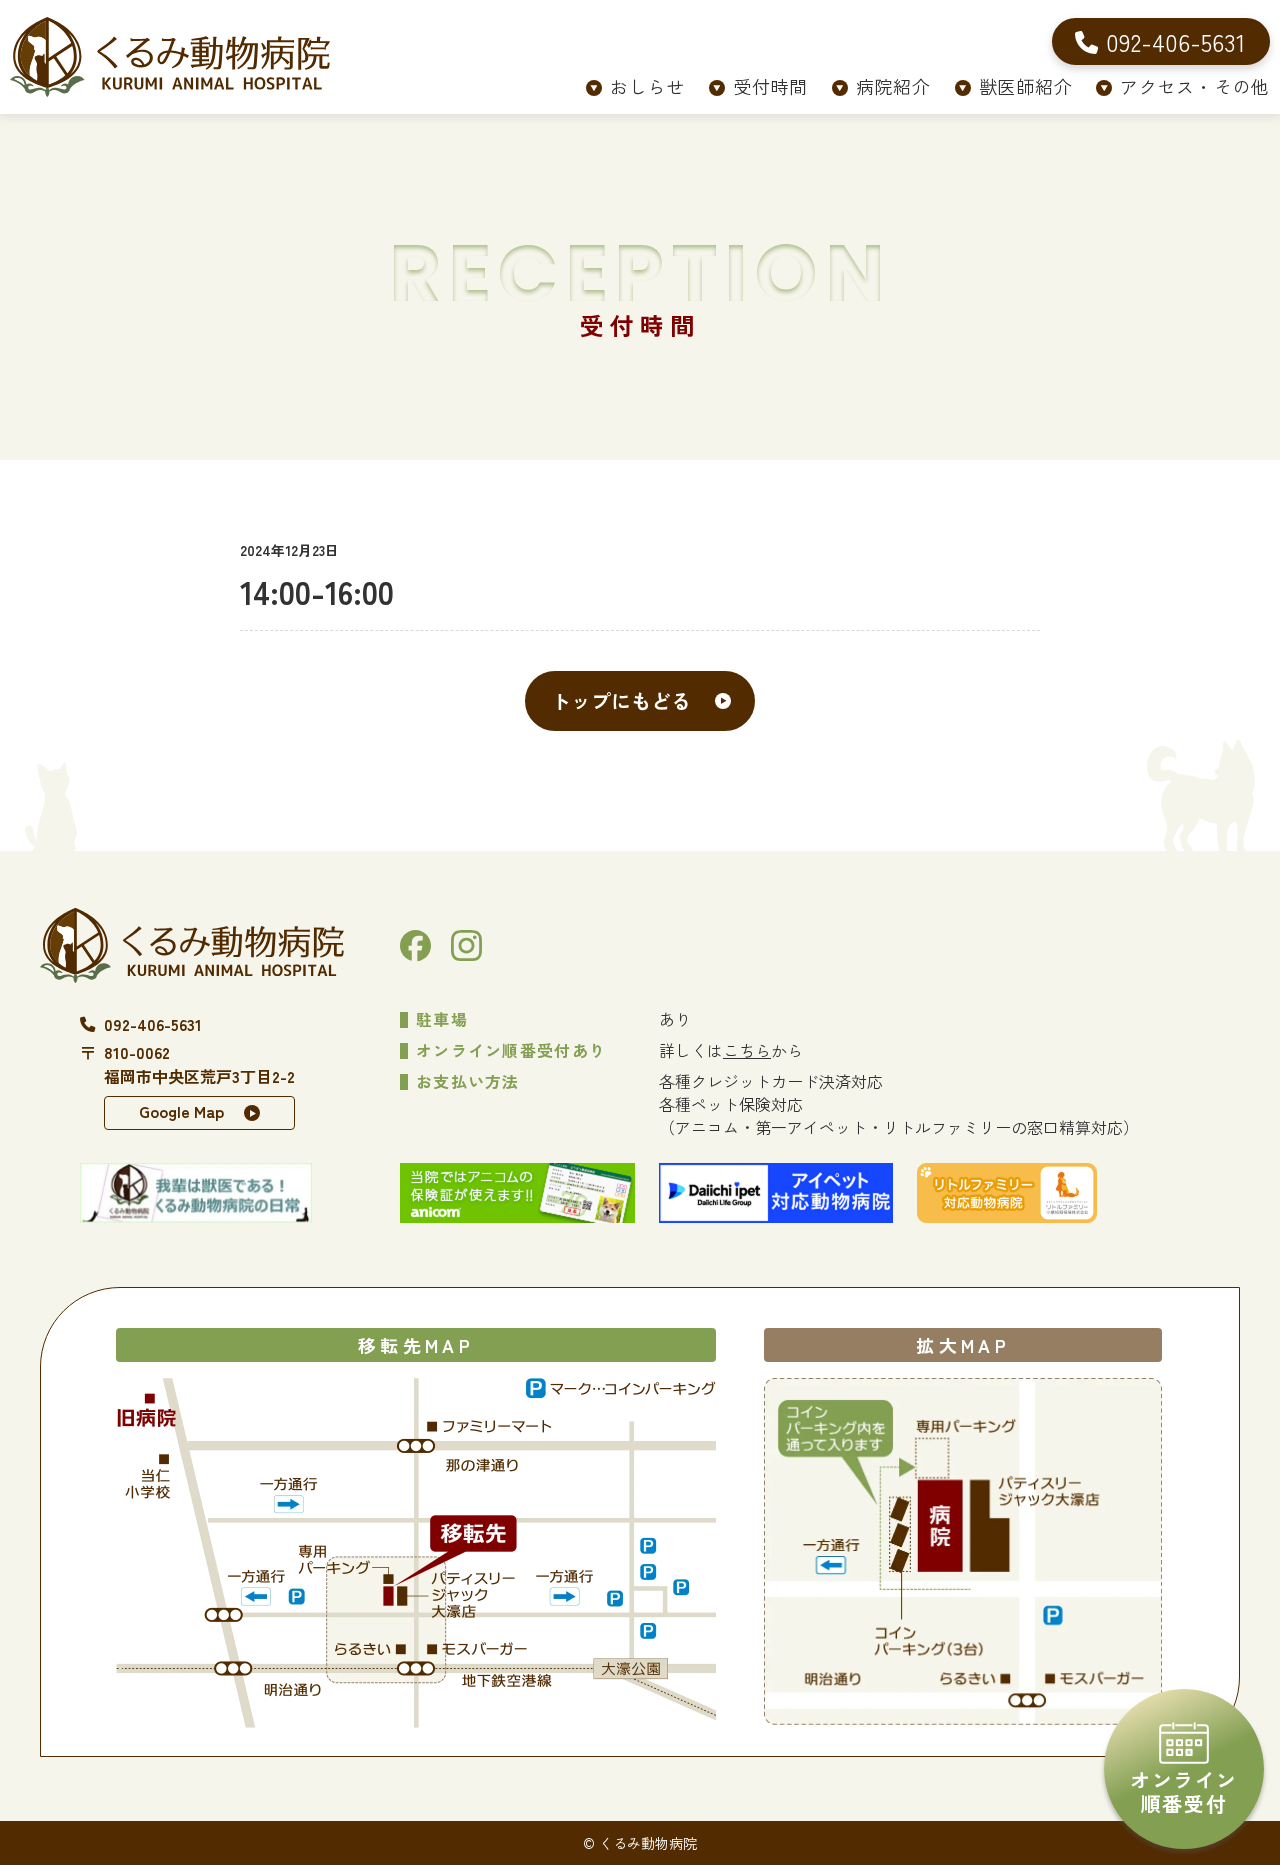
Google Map (181, 1111)
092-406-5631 (153, 1024)
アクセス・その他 (1195, 86)
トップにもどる (621, 700)
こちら (747, 1050)
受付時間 (770, 86)
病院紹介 (893, 86)
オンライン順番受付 (1184, 1791)
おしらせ (647, 86)
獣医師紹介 (1026, 86)
